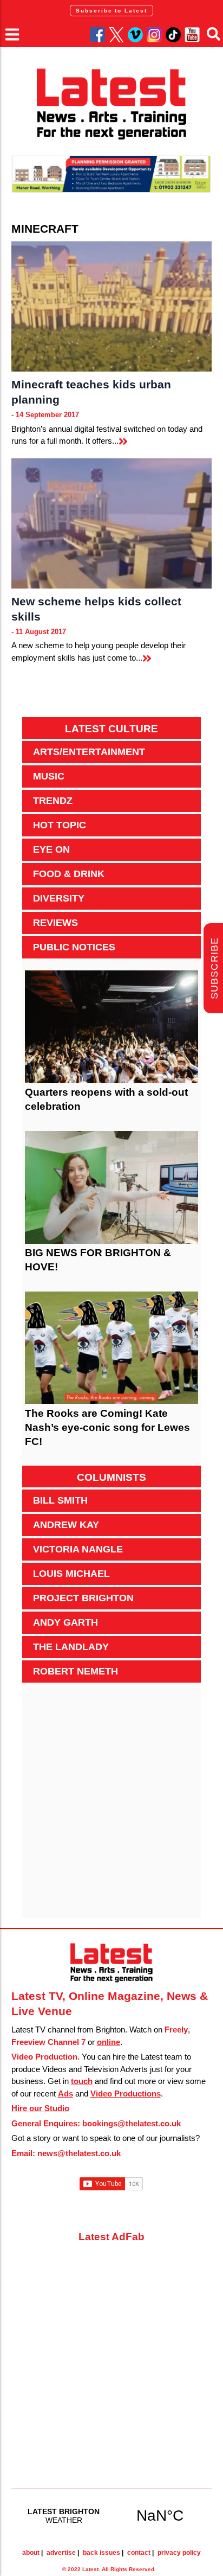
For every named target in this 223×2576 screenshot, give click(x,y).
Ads (65, 2094)
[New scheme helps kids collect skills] (112, 523)
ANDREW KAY (66, 1525)
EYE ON (51, 849)
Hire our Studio (40, 2108)
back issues (101, 2553)
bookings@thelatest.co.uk (132, 2123)
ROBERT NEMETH (76, 1671)
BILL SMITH (60, 1500)
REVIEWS (55, 923)
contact (139, 2553)
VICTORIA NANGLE (78, 1549)
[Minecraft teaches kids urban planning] (112, 306)
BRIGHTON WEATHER (112, 2515)
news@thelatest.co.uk (79, 2153)
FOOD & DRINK (69, 874)
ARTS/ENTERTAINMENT (89, 752)
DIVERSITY (59, 898)
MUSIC (49, 776)
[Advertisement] (111, 1806)
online (109, 2042)
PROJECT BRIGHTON (83, 1598)
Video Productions (126, 2094)
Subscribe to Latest (111, 11)
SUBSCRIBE (214, 969)
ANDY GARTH (65, 1622)
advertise (61, 2553)
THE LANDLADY (71, 1647)
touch (82, 2081)
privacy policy (179, 2553)
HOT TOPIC (60, 825)
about (31, 2553)
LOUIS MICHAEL (71, 1574)
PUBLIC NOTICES (74, 947)
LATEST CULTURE (111, 729)
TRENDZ (53, 801)
